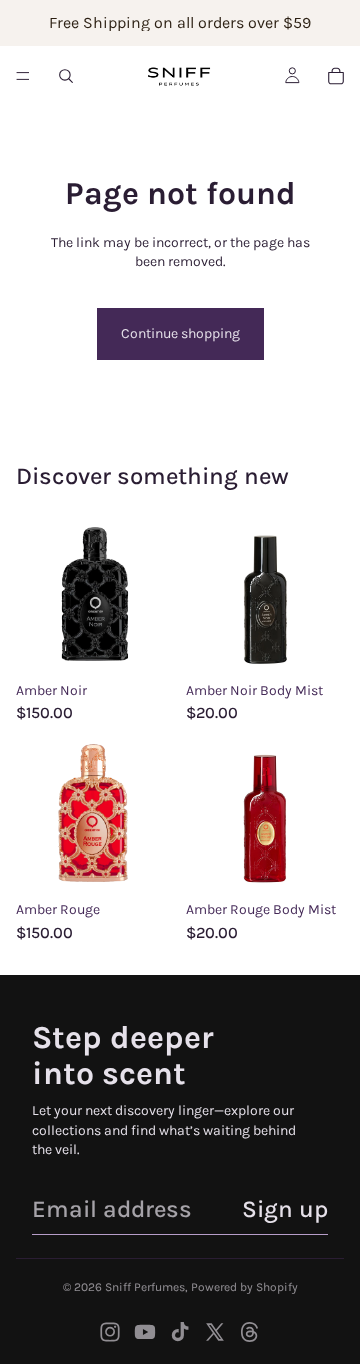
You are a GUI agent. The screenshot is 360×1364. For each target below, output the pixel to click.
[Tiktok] (180, 1332)
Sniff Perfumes (145, 1287)
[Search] (66, 76)
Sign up (285, 1209)
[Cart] (336, 76)
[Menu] (23, 76)
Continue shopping (180, 333)
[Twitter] (215, 1332)
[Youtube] (145, 1332)
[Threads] (250, 1332)
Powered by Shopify (244, 1287)
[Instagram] (110, 1332)
